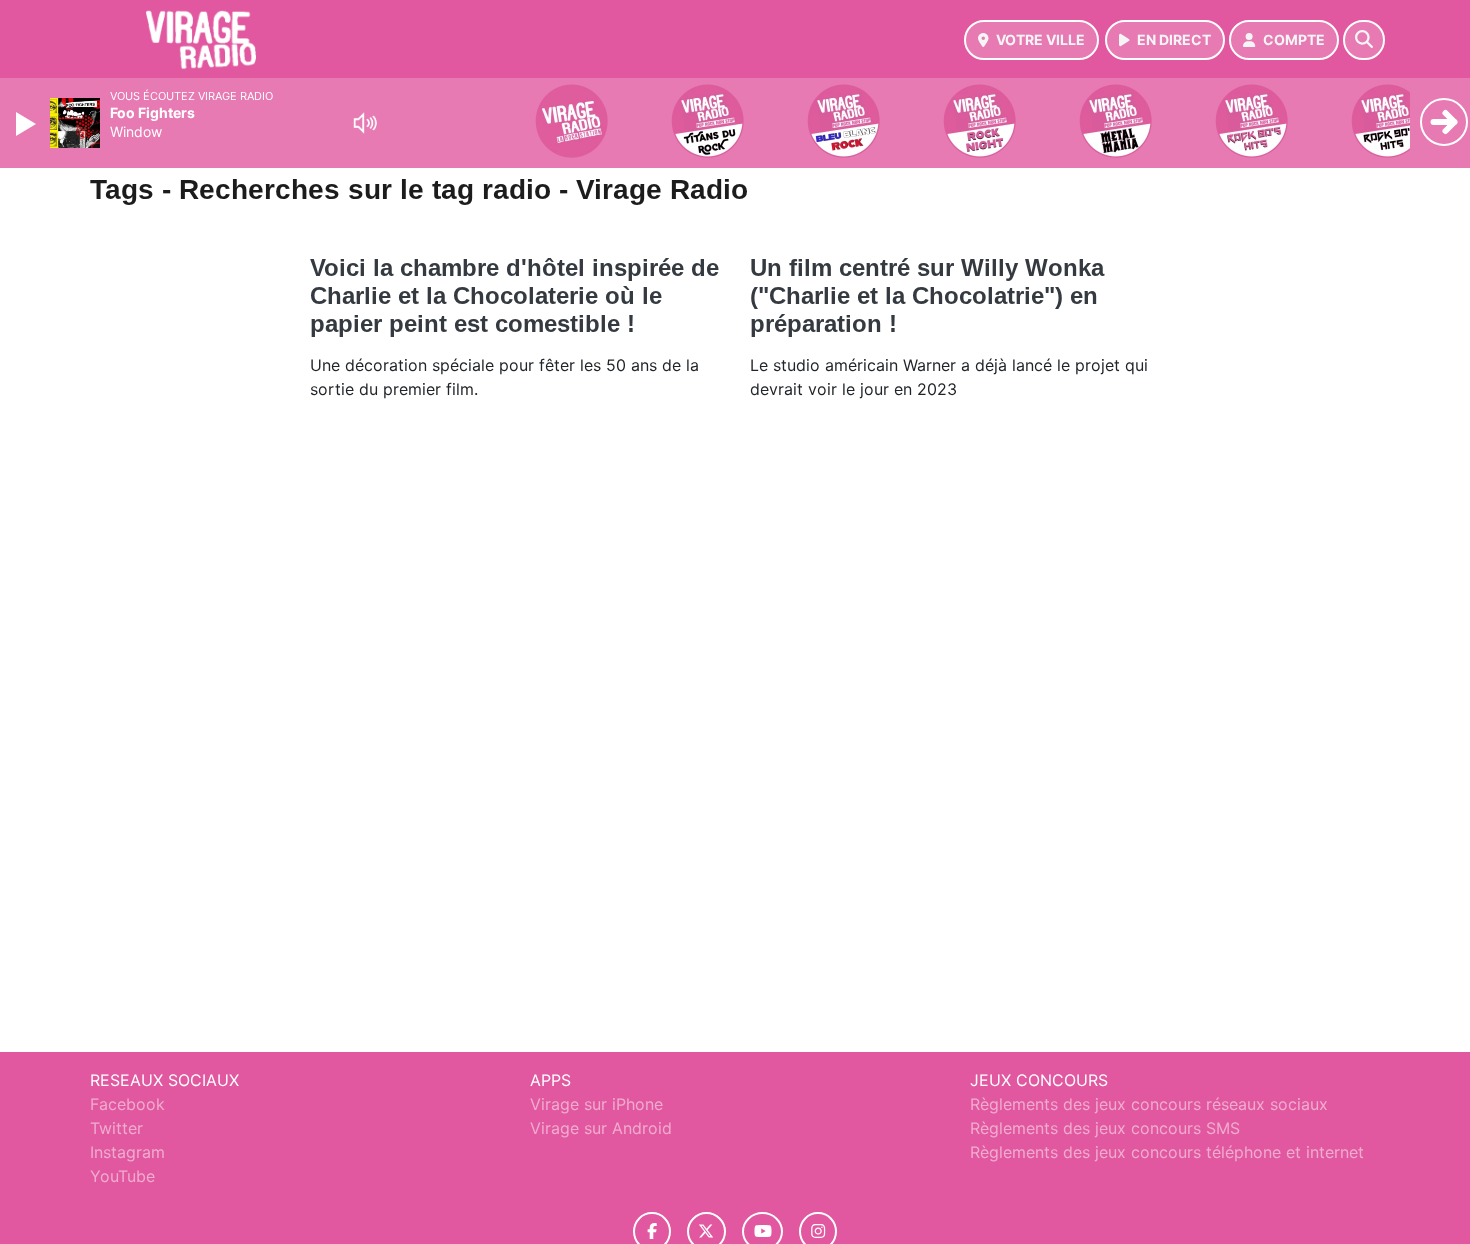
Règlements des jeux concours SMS (1105, 1128)
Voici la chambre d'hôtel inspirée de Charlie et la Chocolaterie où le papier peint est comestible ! (514, 295)
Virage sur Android (601, 1128)
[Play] (28, 124)
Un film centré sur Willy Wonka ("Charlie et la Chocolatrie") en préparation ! (927, 295)
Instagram (127, 1152)
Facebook (127, 1104)
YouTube (122, 1176)
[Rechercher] (1364, 40)
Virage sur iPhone (596, 1104)
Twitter (116, 1128)
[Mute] (365, 123)
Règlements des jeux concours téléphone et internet (1167, 1152)
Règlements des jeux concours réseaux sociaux (1149, 1104)
